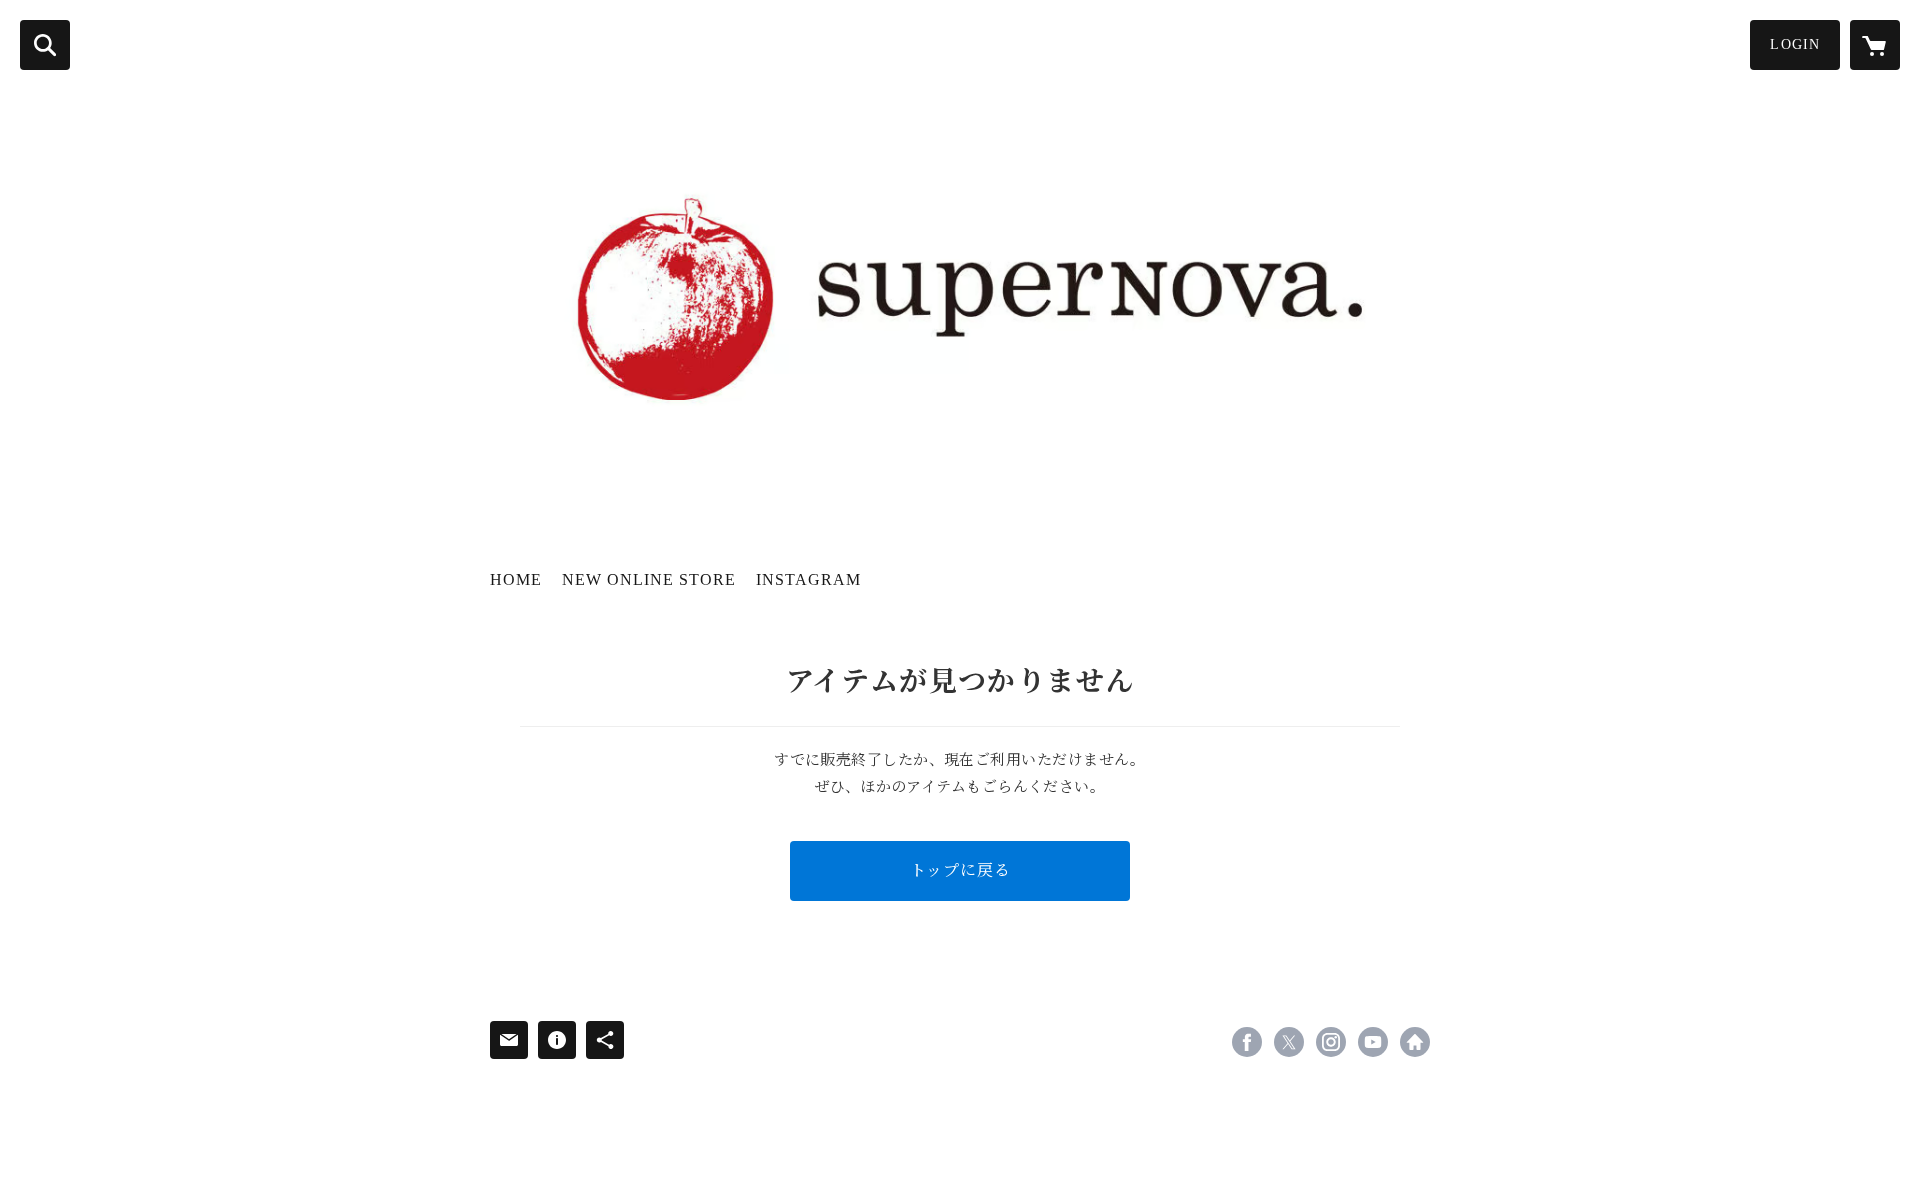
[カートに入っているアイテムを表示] (1875, 45)
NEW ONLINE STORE (649, 579)
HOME (516, 579)
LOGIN (1795, 44)
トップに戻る (960, 870)
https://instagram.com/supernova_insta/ (1331, 1042)
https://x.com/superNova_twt (1289, 1042)
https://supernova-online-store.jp (1415, 1042)
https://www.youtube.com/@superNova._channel (1373, 1042)
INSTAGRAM (808, 579)
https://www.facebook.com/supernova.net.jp (1247, 1042)
